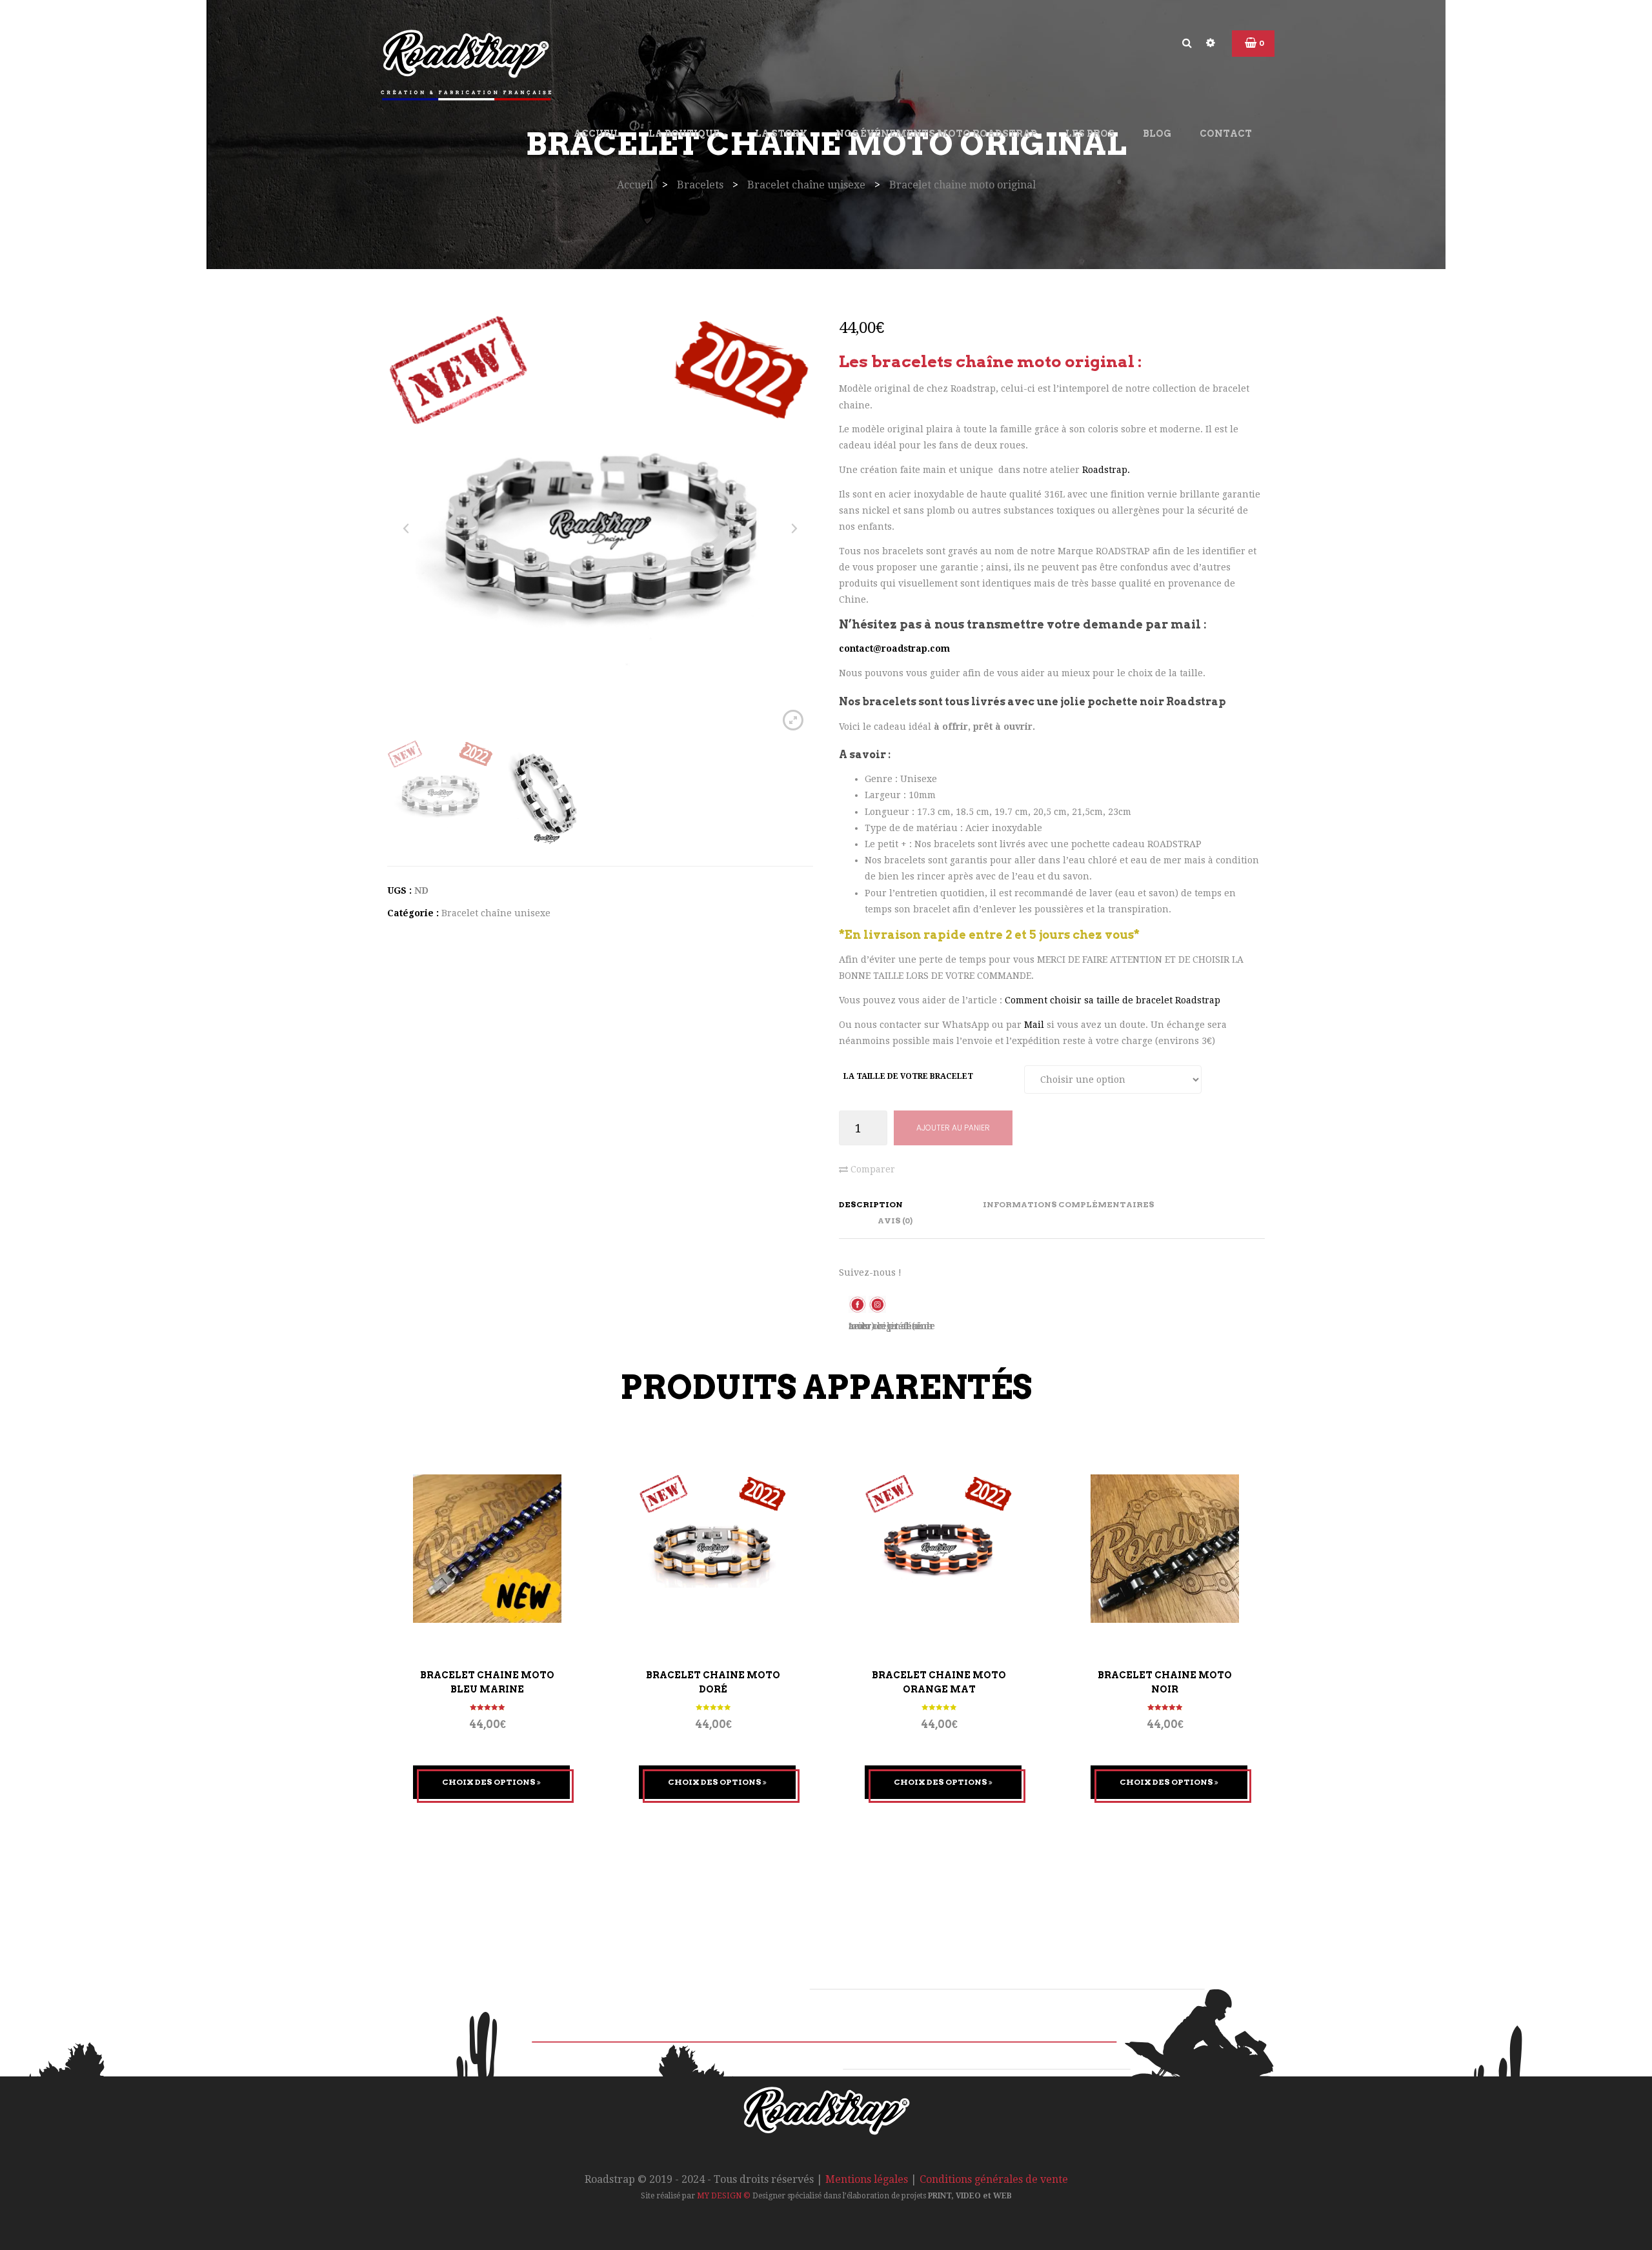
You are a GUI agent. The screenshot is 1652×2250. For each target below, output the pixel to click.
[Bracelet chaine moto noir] (1165, 1549)
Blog (1157, 134)
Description (871, 1204)
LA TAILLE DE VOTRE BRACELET (908, 1076)
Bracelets (700, 185)
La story (781, 134)
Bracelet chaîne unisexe (806, 185)
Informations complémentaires (1069, 1204)
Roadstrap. (1106, 470)
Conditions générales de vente (994, 2179)
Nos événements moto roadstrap (936, 134)
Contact (1226, 134)
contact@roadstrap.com (894, 648)
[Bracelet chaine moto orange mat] (939, 1549)
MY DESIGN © (724, 2196)
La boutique (685, 134)
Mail (1035, 1025)
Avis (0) (895, 1220)
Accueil (597, 134)
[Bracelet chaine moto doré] (713, 1549)
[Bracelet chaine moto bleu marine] (487, 1549)
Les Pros (1090, 134)
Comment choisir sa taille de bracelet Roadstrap (1113, 1000)
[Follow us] (877, 1303)
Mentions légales (867, 2179)
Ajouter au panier (953, 1128)
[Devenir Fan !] (859, 1303)
